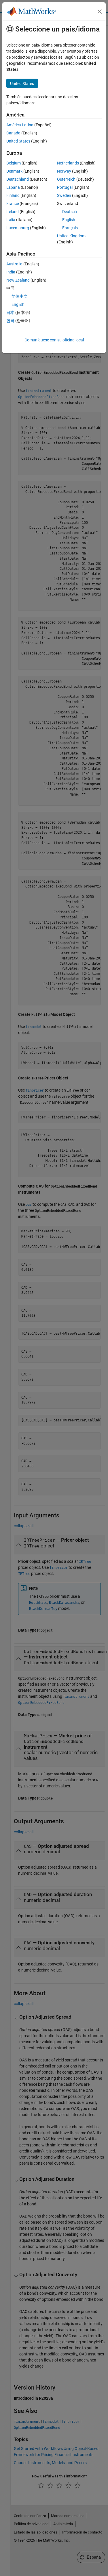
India (11, 272)
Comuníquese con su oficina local (54, 340)
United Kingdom (71, 236)
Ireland (13, 212)
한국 (10, 321)
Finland (13, 195)
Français (70, 228)
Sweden (64, 195)
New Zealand (18, 280)
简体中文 (20, 296)
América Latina (20, 125)
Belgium (14, 163)
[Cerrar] (100, 12)
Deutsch (70, 212)
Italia (11, 220)
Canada (13, 133)
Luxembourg (18, 228)
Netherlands (68, 163)
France (13, 204)
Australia (14, 264)
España (13, 187)
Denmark (14, 171)
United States (18, 141)
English (69, 220)
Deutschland (18, 179)
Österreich (66, 179)
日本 (10, 312)
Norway (64, 171)
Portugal (65, 187)
